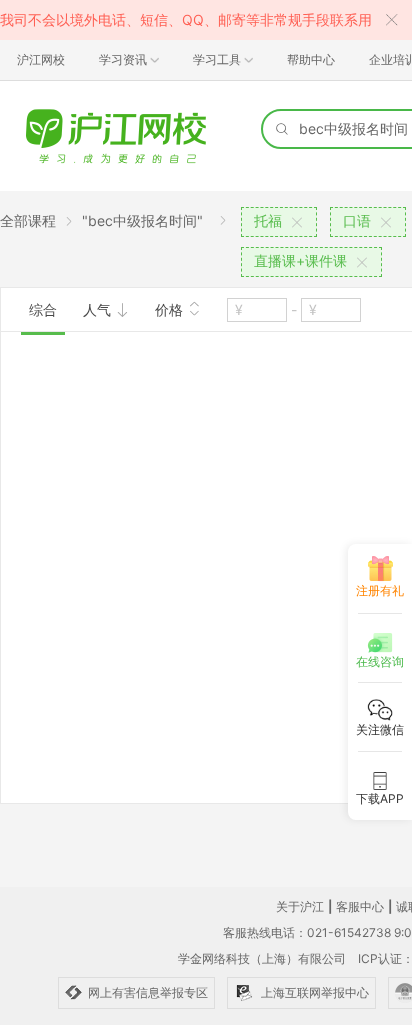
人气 (99, 309)
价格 (171, 309)
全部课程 (28, 220)
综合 (43, 309)
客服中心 (360, 906)
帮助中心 (311, 59)
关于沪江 (300, 906)
